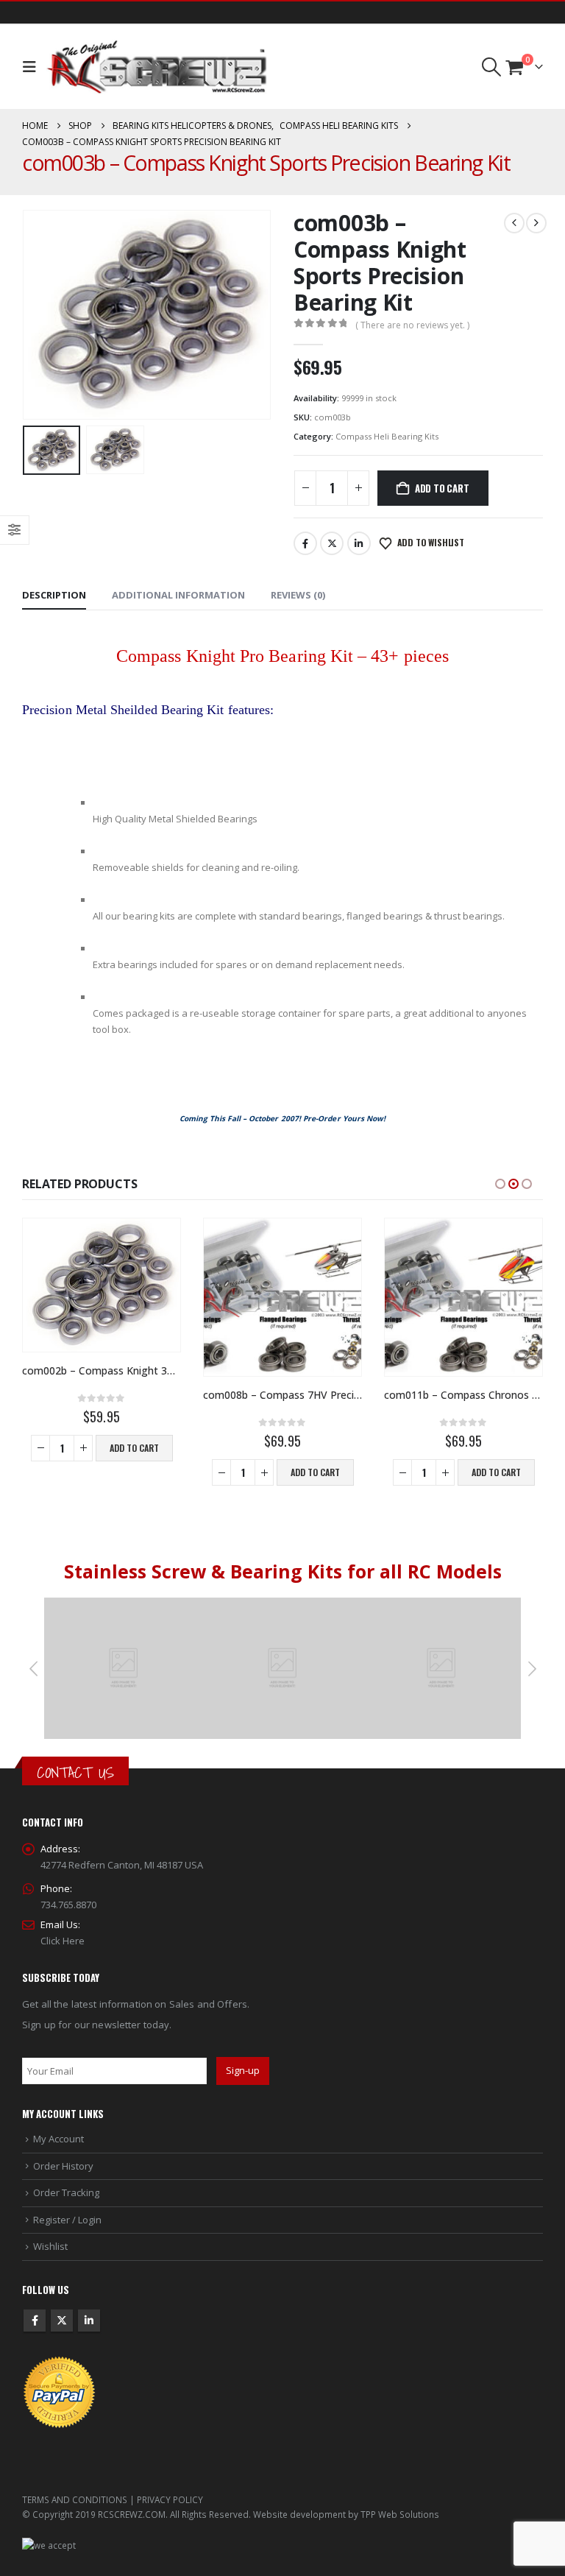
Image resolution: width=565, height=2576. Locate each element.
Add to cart (442, 488)
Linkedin (89, 2321)
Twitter (332, 543)
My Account (58, 2139)
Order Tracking (66, 2192)
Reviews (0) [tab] (298, 595)
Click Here (63, 1941)
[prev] (514, 223)
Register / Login (67, 2220)
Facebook (305, 543)
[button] (33, 67)
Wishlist (50, 2246)
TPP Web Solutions (400, 2514)
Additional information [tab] (178, 595)
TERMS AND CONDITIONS (75, 2499)
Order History (63, 2166)
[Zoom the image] (124, 1606)
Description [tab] (54, 595)
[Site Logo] (157, 67)
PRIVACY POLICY (170, 2499)
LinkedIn (359, 543)
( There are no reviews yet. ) (412, 325)
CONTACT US (75, 1772)
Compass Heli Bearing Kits (387, 436)
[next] (536, 223)
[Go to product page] (102, 1285)
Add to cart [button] (134, 1448)
